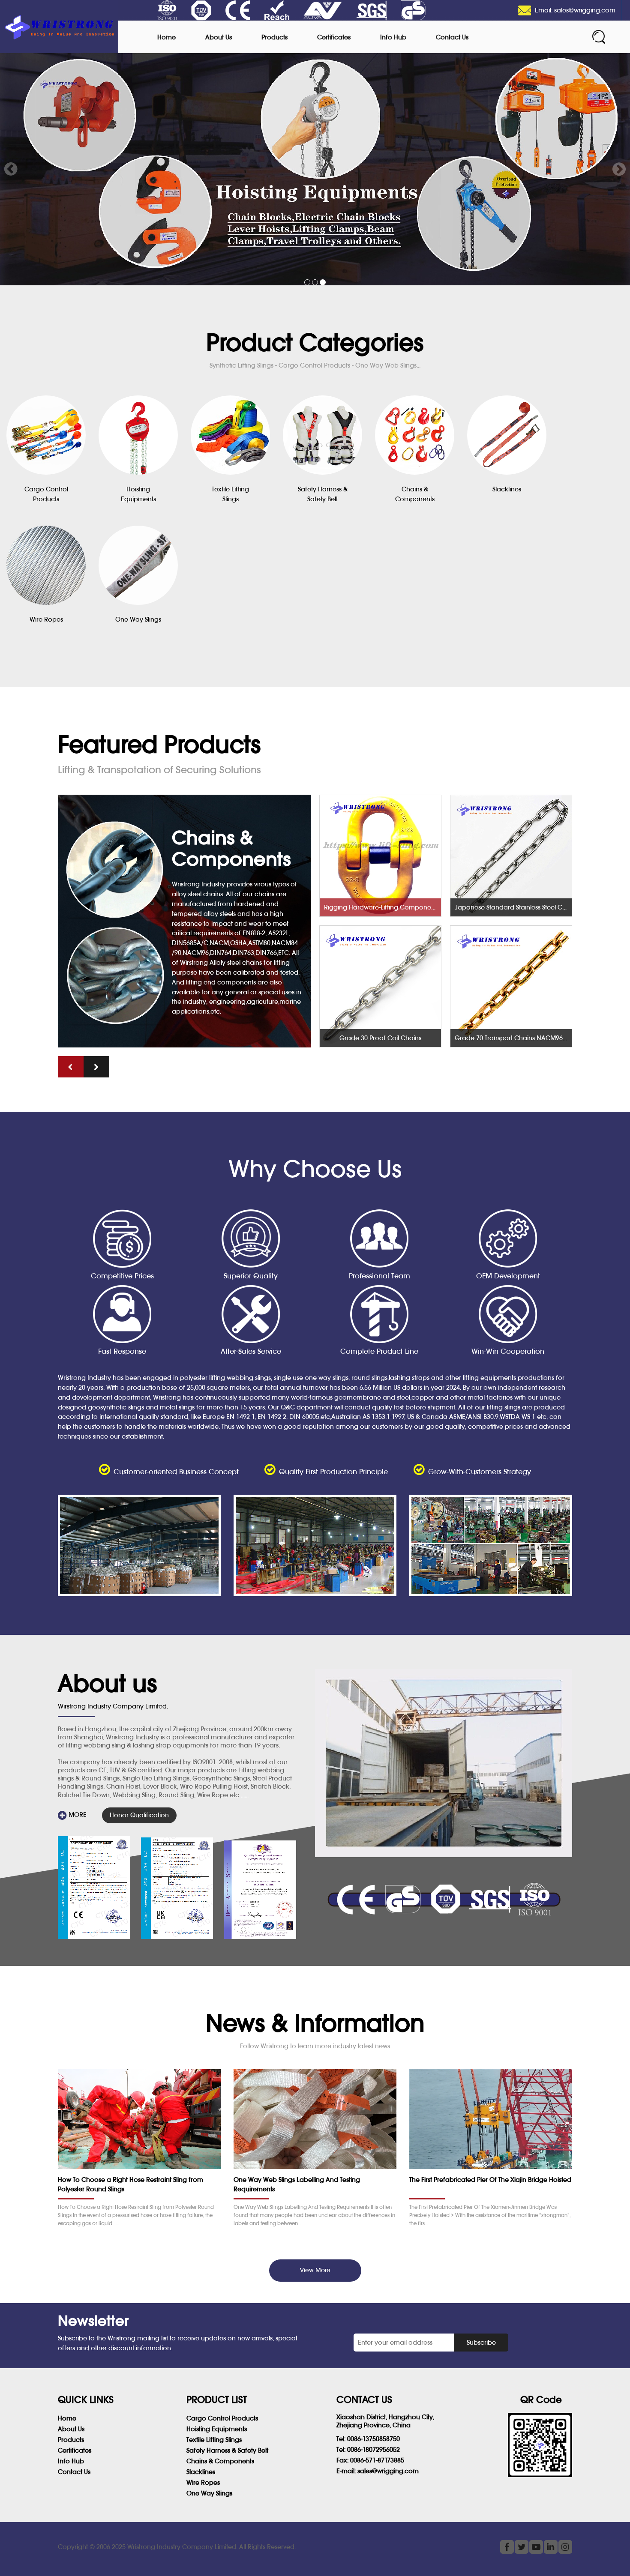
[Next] (96, 1067)
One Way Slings (209, 2493)
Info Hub (393, 37)
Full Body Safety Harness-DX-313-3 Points (382, 1038)
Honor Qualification (139, 1815)
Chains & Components (220, 2461)
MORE (77, 1815)
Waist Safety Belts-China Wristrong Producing (382, 907)
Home (166, 37)
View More (315, 2270)
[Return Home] (59, 27)
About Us (219, 37)
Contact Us (452, 37)
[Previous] (71, 1067)
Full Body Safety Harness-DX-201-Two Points (513, 1038)
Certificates (334, 37)
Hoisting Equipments (217, 2429)
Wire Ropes (203, 2482)
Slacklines (201, 2472)
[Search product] (599, 37)
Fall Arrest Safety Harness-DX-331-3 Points (513, 907)
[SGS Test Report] (94, 1888)
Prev (11, 169)
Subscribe (481, 2342)
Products (274, 37)
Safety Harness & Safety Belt (227, 2450)
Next (619, 169)
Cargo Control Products (222, 2418)
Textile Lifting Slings (214, 2440)
